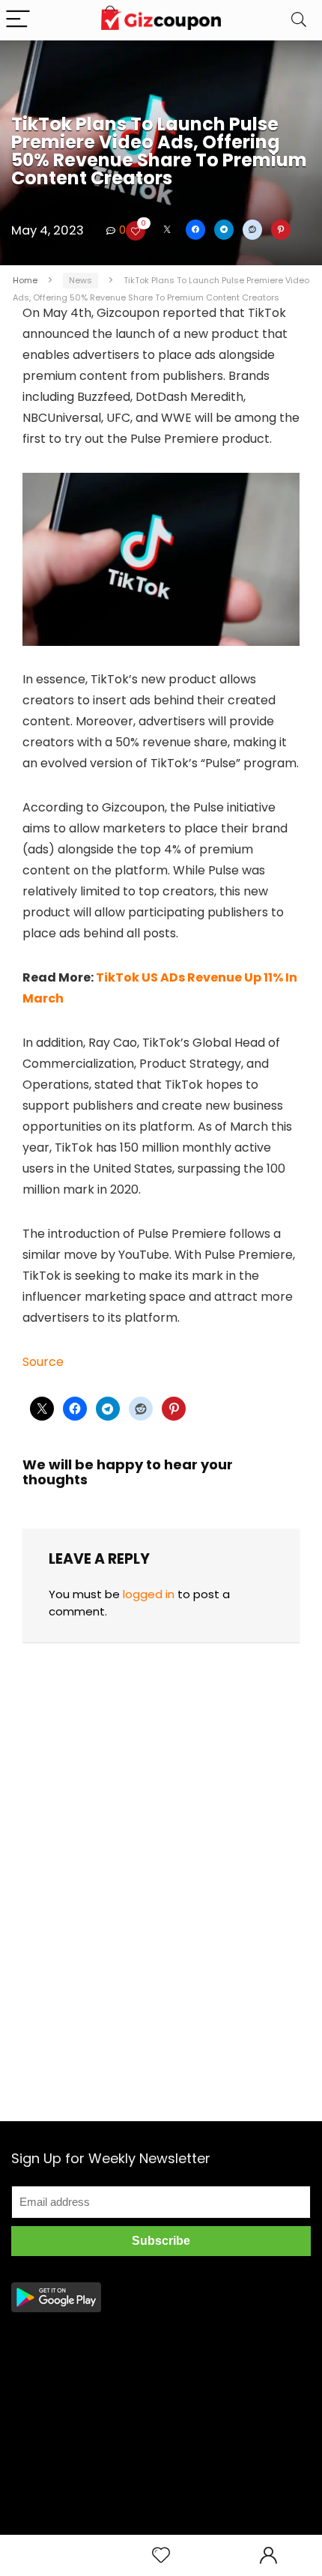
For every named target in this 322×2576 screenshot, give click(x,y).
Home (25, 280)
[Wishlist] (161, 2555)
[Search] (299, 20)
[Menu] (18, 20)
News (80, 280)
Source (43, 1362)
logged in (149, 1594)
